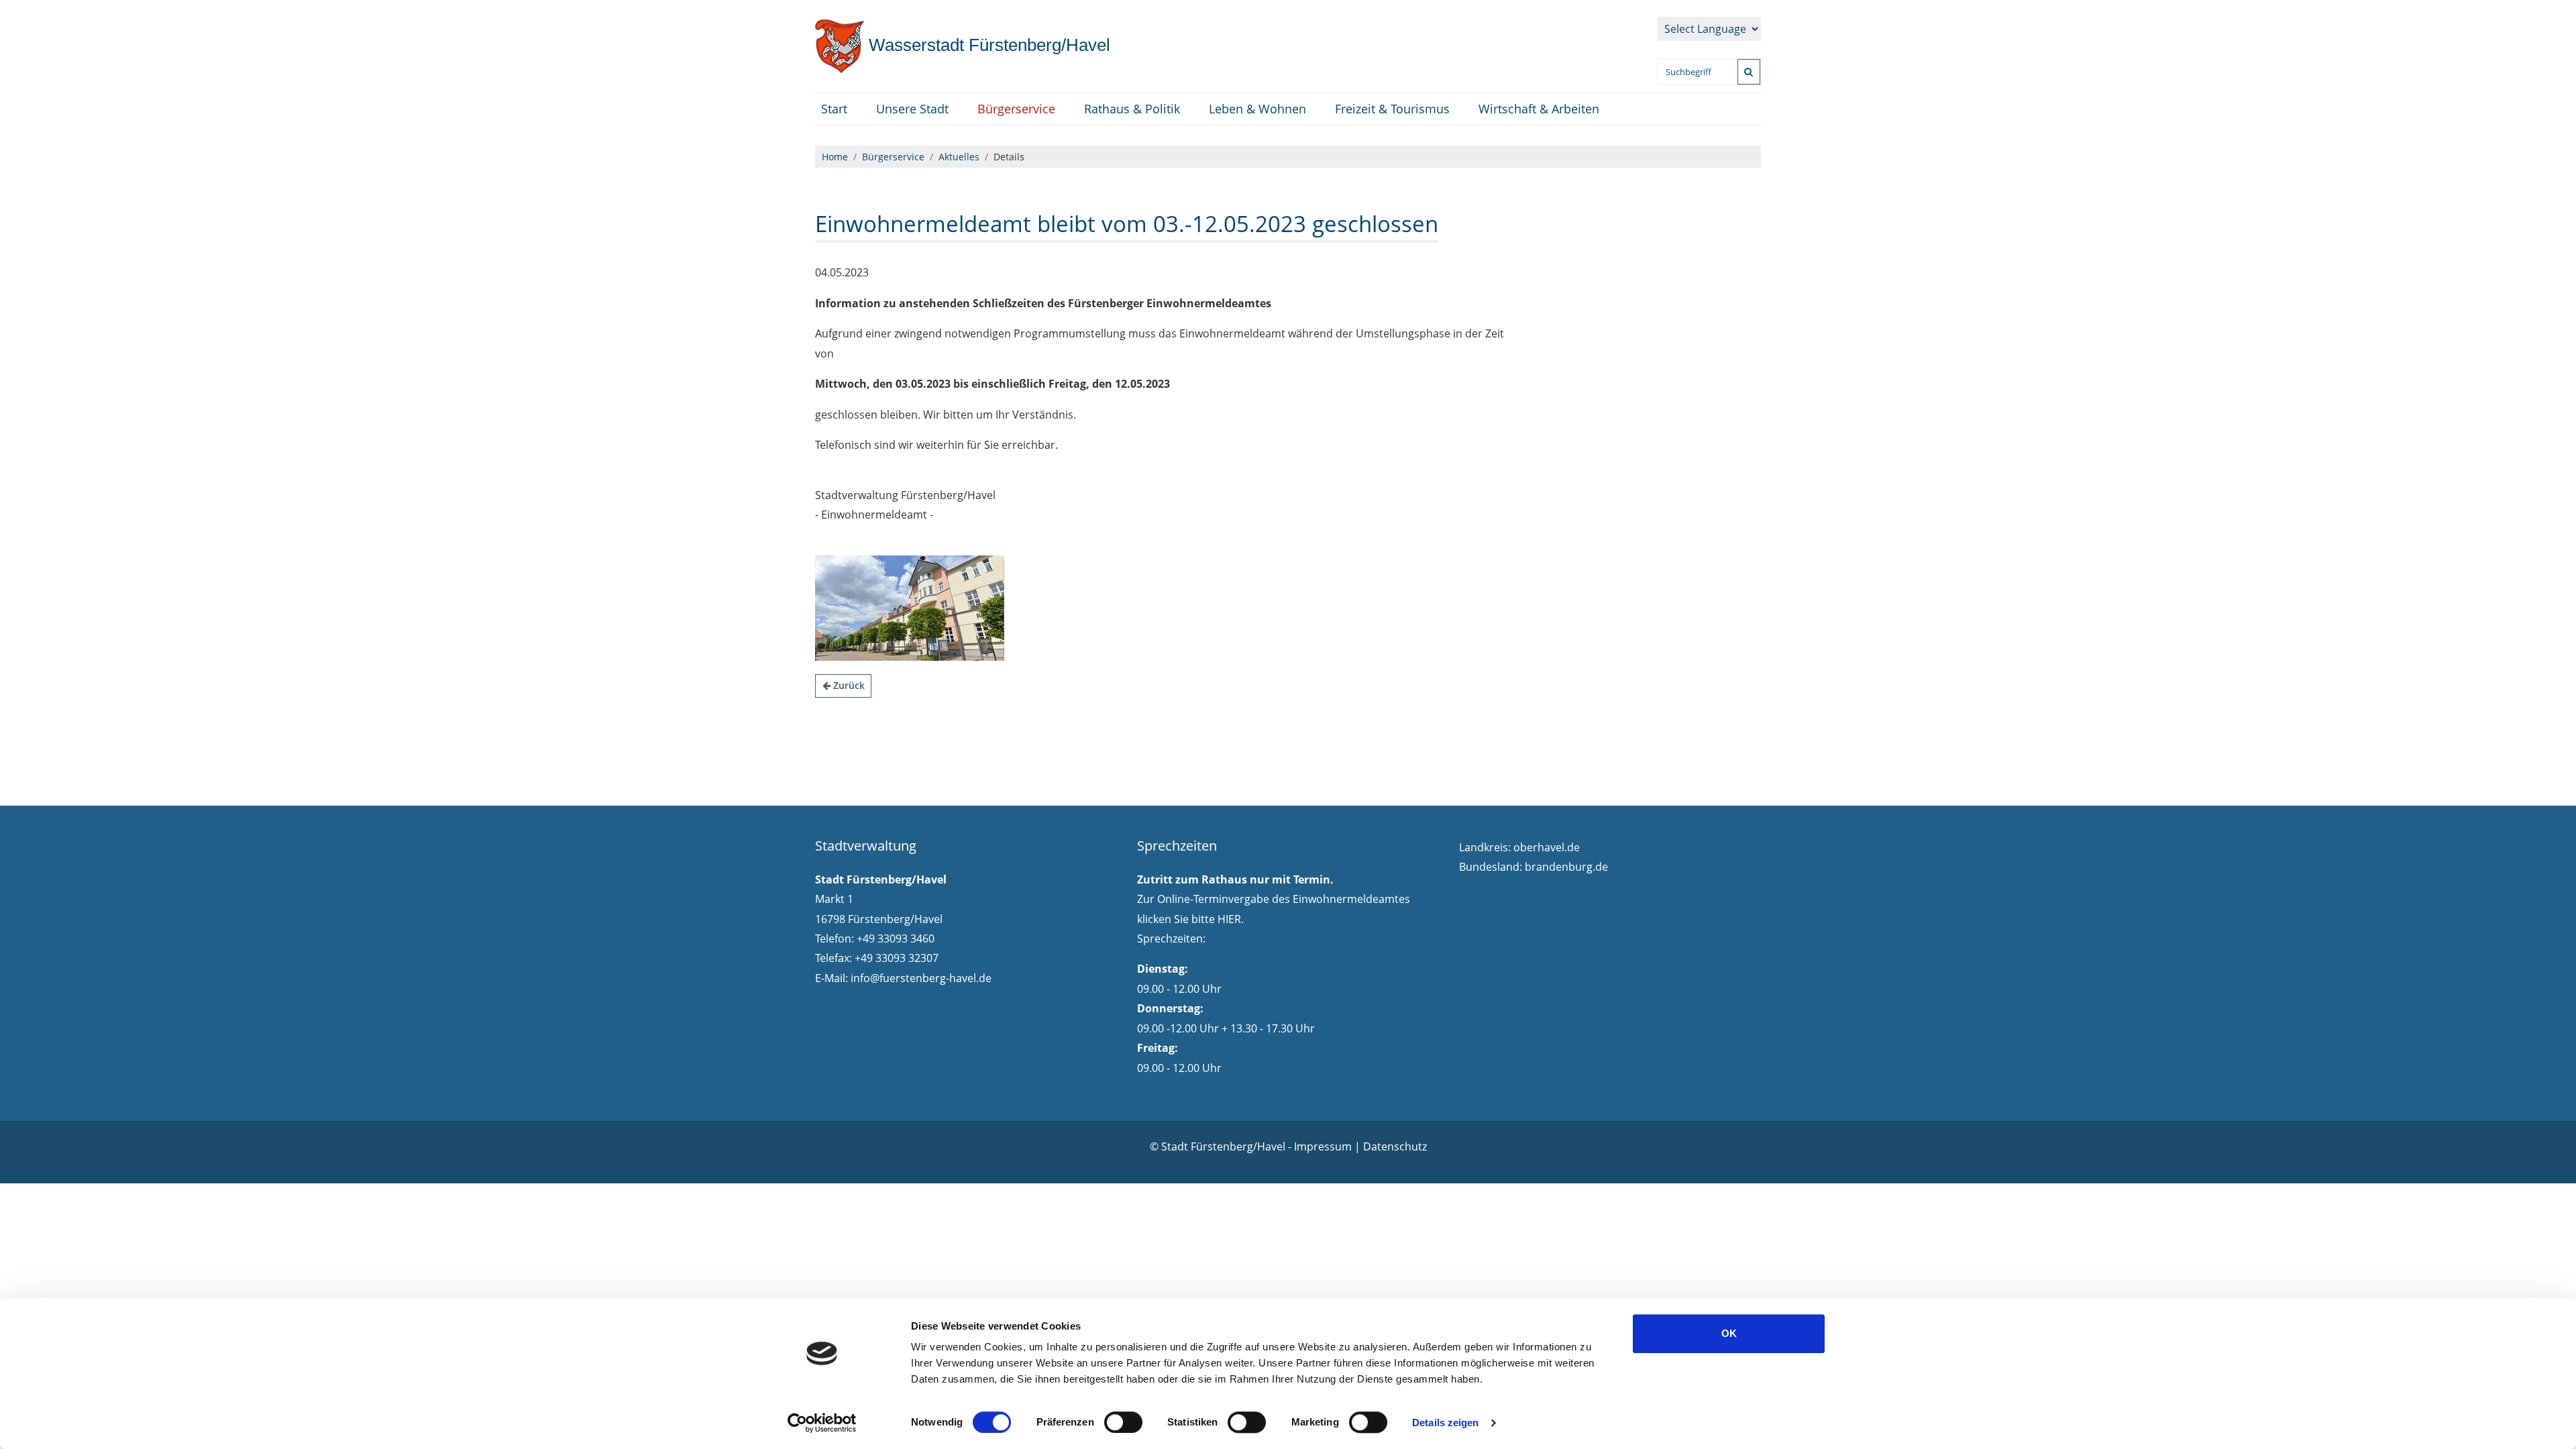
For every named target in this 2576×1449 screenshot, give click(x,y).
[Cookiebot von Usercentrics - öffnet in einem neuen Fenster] (822, 1423)
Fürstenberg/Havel (987, 45)
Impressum (1323, 1146)
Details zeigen (1445, 1423)
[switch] (1123, 1422)
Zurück (848, 685)
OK (1729, 1333)
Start (834, 109)
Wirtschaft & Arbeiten (1539, 109)
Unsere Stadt (912, 109)
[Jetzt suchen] (1749, 72)
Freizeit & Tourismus (1392, 109)
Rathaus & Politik (1132, 109)
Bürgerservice (1016, 109)
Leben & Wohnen (1257, 109)
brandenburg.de (1566, 867)
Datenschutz (1395, 1146)
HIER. (1231, 919)
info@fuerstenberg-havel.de (921, 978)
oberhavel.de (1547, 847)
